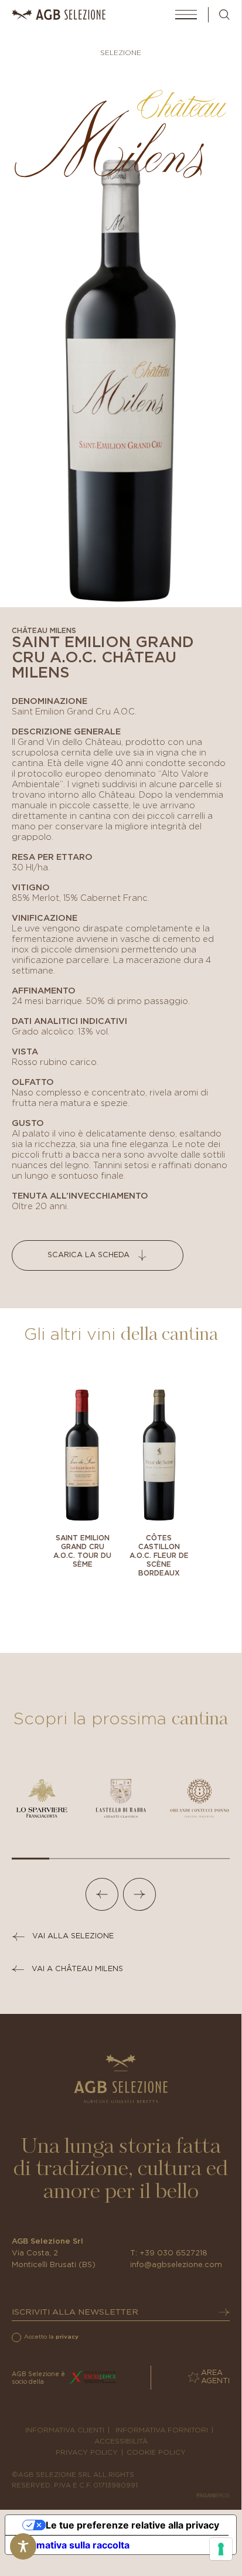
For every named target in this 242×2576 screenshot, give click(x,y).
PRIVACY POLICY (87, 2452)
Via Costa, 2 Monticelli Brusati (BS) (54, 2259)
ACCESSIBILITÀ (121, 2441)
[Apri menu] (186, 15)
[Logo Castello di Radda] (121, 1798)
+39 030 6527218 (173, 2253)
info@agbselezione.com (176, 2265)
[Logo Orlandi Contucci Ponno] (200, 1798)
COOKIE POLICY (156, 2452)
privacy (67, 2337)
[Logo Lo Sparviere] (42, 1798)
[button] (102, 1894)
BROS (213, 2495)
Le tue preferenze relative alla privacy (132, 2525)
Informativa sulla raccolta (72, 2545)
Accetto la (51, 2337)
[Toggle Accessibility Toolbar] (23, 2546)
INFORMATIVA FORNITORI (162, 2430)
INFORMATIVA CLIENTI (65, 2430)
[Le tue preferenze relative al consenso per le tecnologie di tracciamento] (221, 2549)
